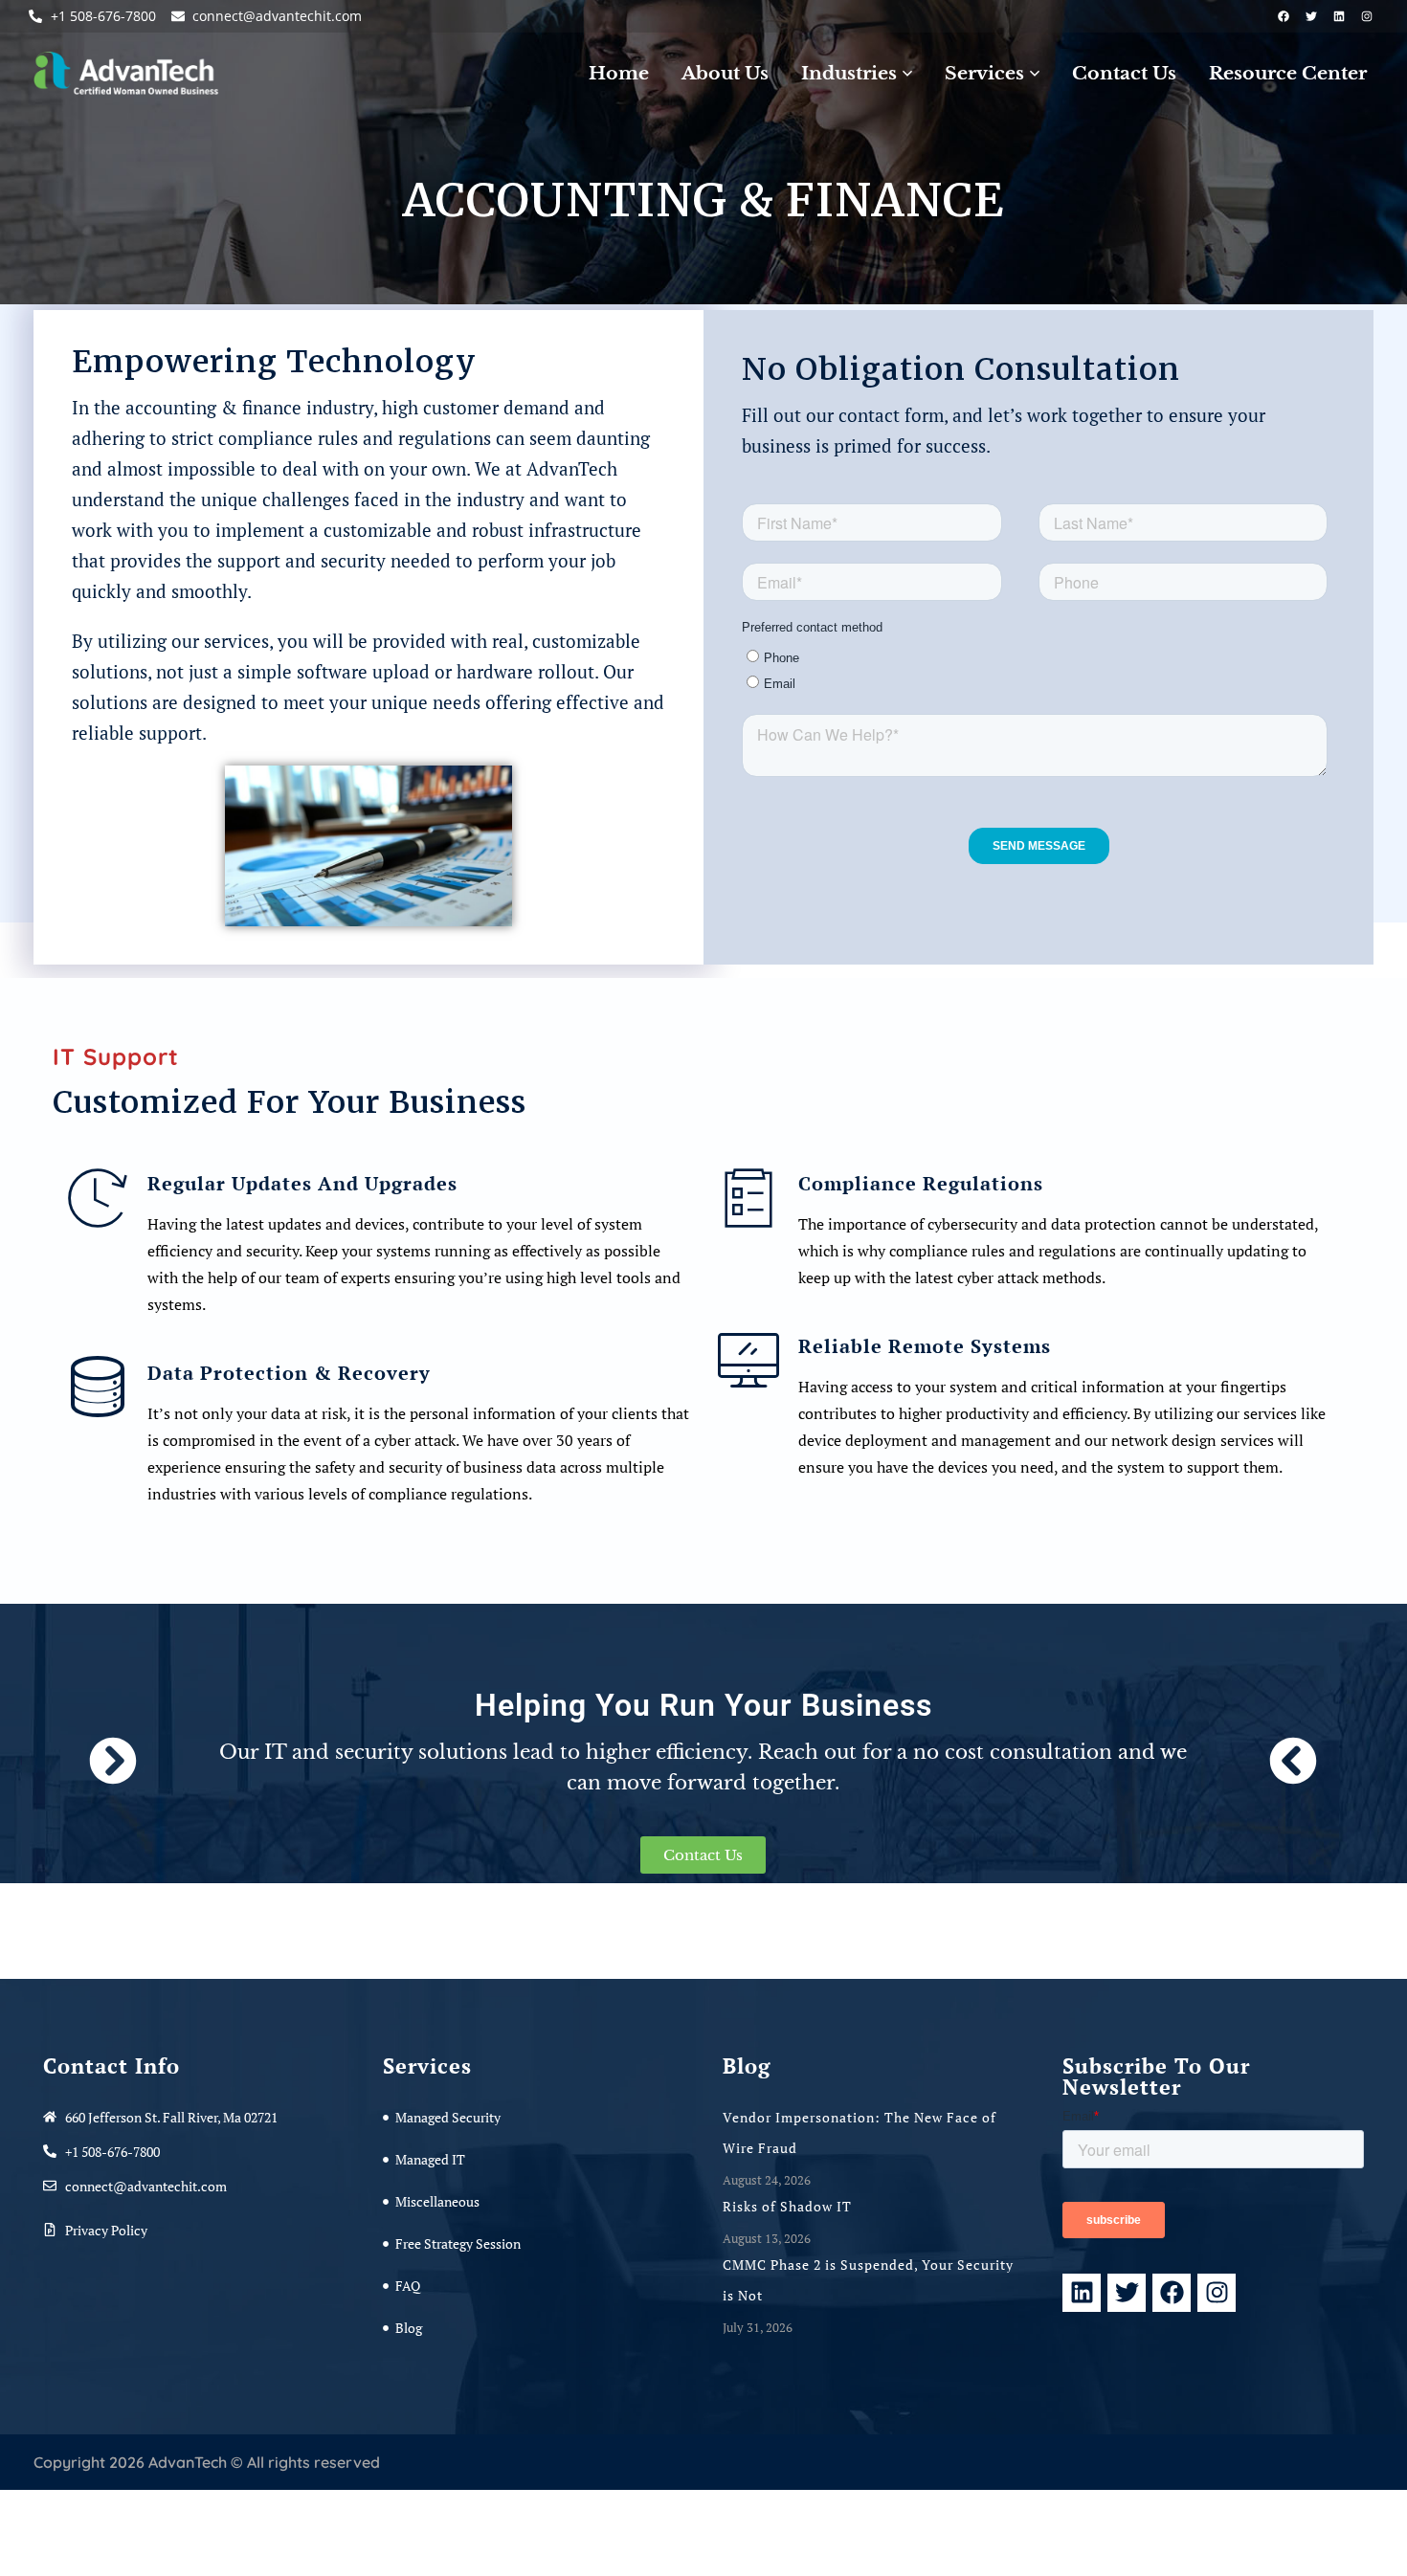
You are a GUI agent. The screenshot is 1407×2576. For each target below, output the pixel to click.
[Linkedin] (1339, 16)
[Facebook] (1284, 16)
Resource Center (1288, 73)
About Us (725, 73)
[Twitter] (1311, 16)
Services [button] (984, 73)
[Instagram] (1367, 16)
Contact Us (1124, 73)
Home (619, 73)
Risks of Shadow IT (789, 2206)
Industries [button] (849, 73)
